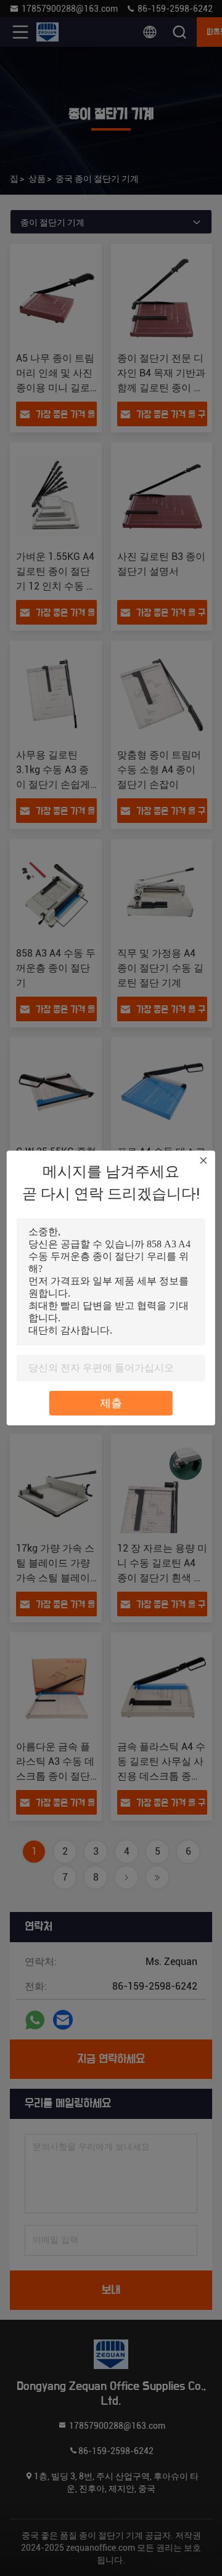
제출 (111, 1403)
